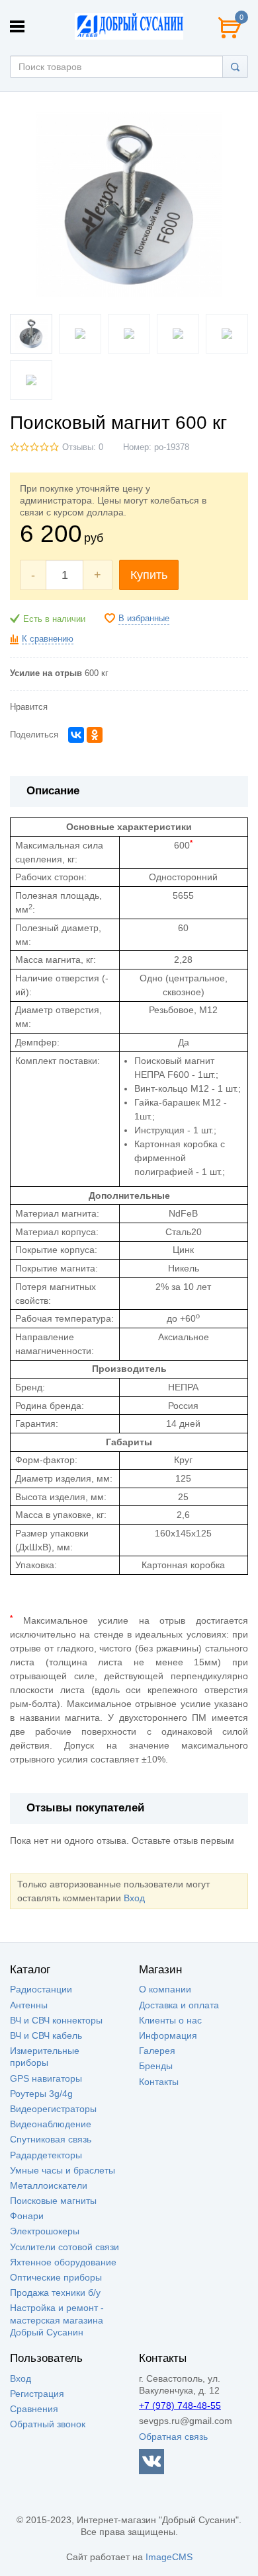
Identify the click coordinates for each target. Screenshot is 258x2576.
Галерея (157, 2051)
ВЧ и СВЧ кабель (46, 2035)
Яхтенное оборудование (63, 2262)
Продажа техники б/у (55, 2292)
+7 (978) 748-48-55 (180, 2406)
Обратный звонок (48, 2424)
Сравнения (34, 2409)
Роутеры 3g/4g (41, 2094)
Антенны (29, 2005)
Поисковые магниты (53, 2201)
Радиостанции (41, 1989)
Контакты (159, 2082)
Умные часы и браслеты (63, 2170)
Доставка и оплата (179, 2005)
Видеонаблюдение (51, 2124)
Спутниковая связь (51, 2139)
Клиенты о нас (170, 2020)
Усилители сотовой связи (64, 2247)
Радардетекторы (46, 2155)
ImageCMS (169, 2557)
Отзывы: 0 (83, 447)
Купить (149, 575)
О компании (165, 1989)
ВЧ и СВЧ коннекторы (56, 2020)
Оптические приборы (56, 2277)
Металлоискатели (49, 2185)
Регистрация (37, 2394)
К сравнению (48, 639)
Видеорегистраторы (53, 2109)
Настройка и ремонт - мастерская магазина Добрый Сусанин (57, 2320)
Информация (168, 2035)
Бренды (156, 2066)
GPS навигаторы (46, 2078)
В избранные (144, 619)
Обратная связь (173, 2437)
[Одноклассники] (95, 735)
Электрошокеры (45, 2231)
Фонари (27, 2216)
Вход (134, 1898)
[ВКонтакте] (76, 735)
